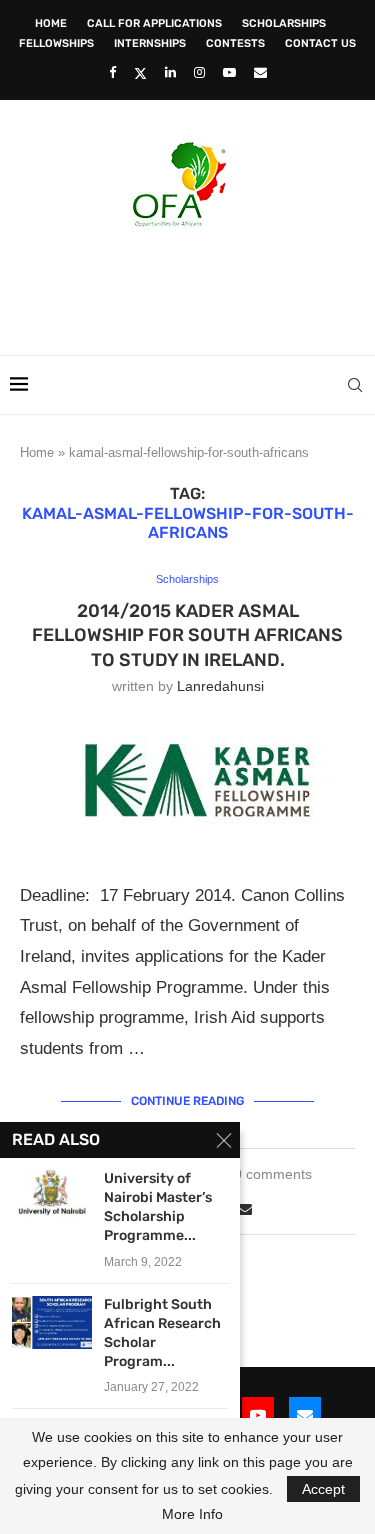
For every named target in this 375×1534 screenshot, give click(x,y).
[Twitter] (140, 73)
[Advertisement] (192, 285)
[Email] (260, 72)
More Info (192, 1514)
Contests (235, 43)
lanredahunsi (220, 686)
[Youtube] (229, 72)
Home (51, 23)
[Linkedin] (170, 72)
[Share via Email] (245, 1209)
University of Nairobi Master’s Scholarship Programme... (158, 1207)
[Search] (355, 385)
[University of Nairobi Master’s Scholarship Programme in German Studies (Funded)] (52, 1196)
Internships (150, 43)
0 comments (273, 1174)
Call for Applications (154, 23)
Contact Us (320, 43)
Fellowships (56, 43)
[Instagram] (199, 72)
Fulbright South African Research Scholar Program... (162, 1333)
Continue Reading (187, 1101)
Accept (323, 1489)
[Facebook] (112, 72)
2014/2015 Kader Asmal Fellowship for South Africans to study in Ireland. (187, 635)
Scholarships (284, 23)
